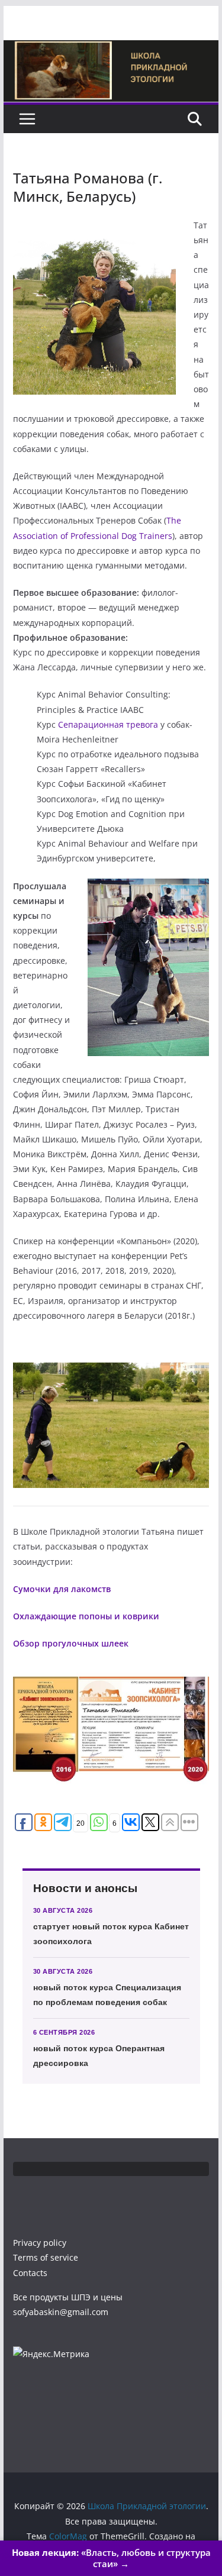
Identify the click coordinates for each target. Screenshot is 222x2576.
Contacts (30, 2273)
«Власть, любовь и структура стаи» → (111, 2558)
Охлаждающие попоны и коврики (86, 1616)
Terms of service (46, 2257)
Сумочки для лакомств (62, 1589)
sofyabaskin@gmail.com (61, 2312)
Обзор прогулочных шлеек (71, 1643)
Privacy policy (40, 2243)
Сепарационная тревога (108, 724)
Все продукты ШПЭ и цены (68, 2297)
